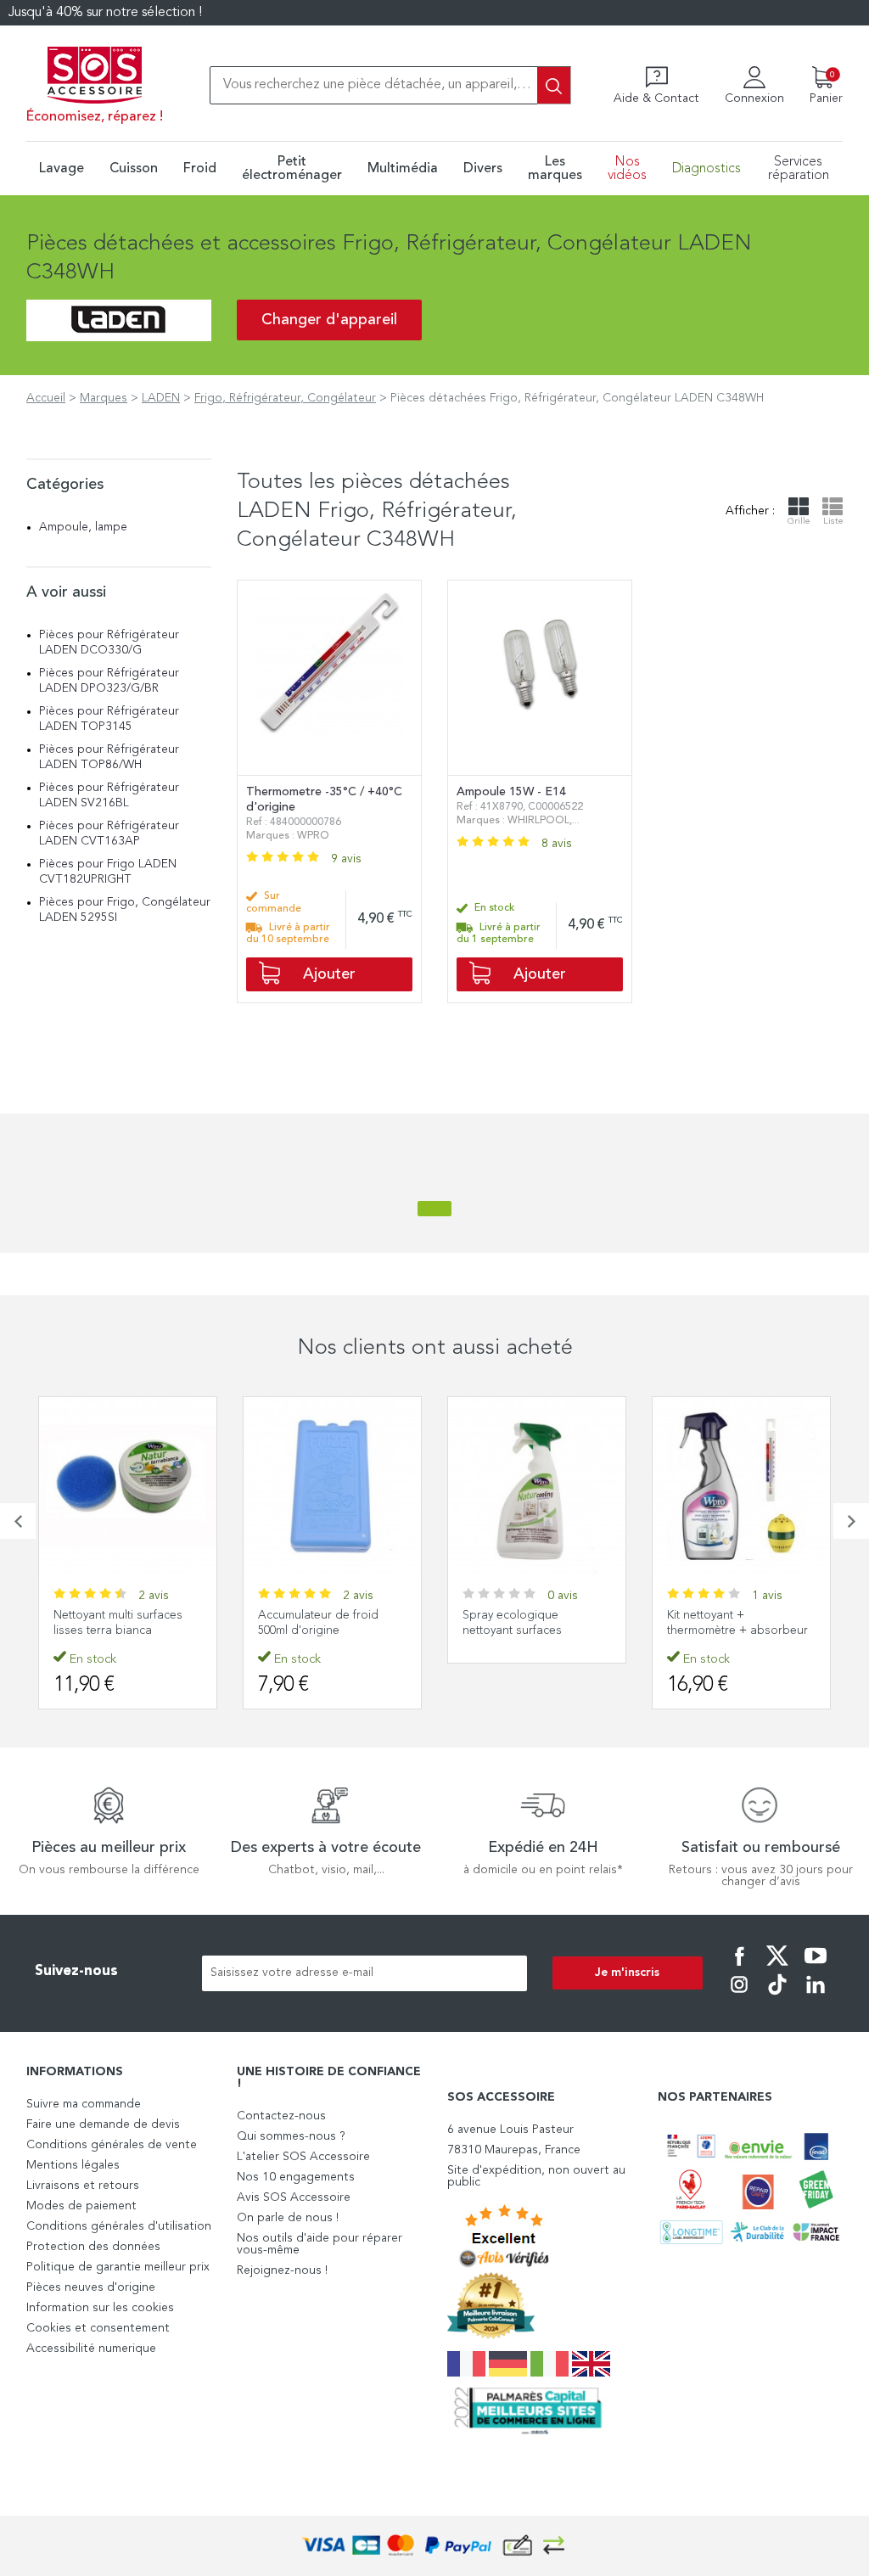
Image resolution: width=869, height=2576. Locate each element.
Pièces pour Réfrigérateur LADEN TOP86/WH (109, 757)
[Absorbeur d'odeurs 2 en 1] (741, 1486)
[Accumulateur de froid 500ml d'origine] (128, 1486)
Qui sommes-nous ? (291, 2136)
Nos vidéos (627, 169)
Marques (104, 398)
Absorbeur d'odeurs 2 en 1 (741, 1615)
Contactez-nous (281, 2116)
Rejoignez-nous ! (282, 2270)
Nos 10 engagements (296, 2177)
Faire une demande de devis (103, 2124)
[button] (18, 1521)
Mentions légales (73, 2165)
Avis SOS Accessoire (294, 2197)
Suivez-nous (76, 1971)
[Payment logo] (434, 2546)
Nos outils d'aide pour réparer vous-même (320, 2244)
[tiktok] (777, 1996)
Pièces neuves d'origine (91, 2287)
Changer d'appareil (329, 320)
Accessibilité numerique (91, 2349)
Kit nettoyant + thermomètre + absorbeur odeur (533, 1630)
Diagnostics (706, 169)
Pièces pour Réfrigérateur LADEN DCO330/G (109, 643)
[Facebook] (739, 1967)
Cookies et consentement (98, 2328)
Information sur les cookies (100, 2308)
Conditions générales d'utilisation (119, 2226)
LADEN (161, 398)
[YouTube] (816, 1967)
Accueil (46, 398)
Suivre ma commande (84, 2104)
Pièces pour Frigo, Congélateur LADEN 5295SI (125, 910)
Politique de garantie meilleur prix (118, 2267)
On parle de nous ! (288, 2218)
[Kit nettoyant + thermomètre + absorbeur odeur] (537, 1486)
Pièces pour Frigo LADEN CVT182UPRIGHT (108, 872)
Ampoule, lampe (83, 527)
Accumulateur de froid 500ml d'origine (114, 1623)
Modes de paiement (81, 2206)
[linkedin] (816, 1996)
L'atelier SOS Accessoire (303, 2157)
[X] (777, 1967)
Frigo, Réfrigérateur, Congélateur (285, 398)
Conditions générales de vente (112, 2145)
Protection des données (93, 2247)
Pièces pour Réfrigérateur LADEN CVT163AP (109, 833)
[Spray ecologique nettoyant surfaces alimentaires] (332, 1486)
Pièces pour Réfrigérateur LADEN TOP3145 (109, 719)
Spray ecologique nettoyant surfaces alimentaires (308, 1630)
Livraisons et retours (83, 2186)
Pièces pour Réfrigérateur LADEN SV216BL (109, 795)
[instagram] (739, 1996)
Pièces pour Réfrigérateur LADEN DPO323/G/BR (109, 681)
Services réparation (799, 169)
